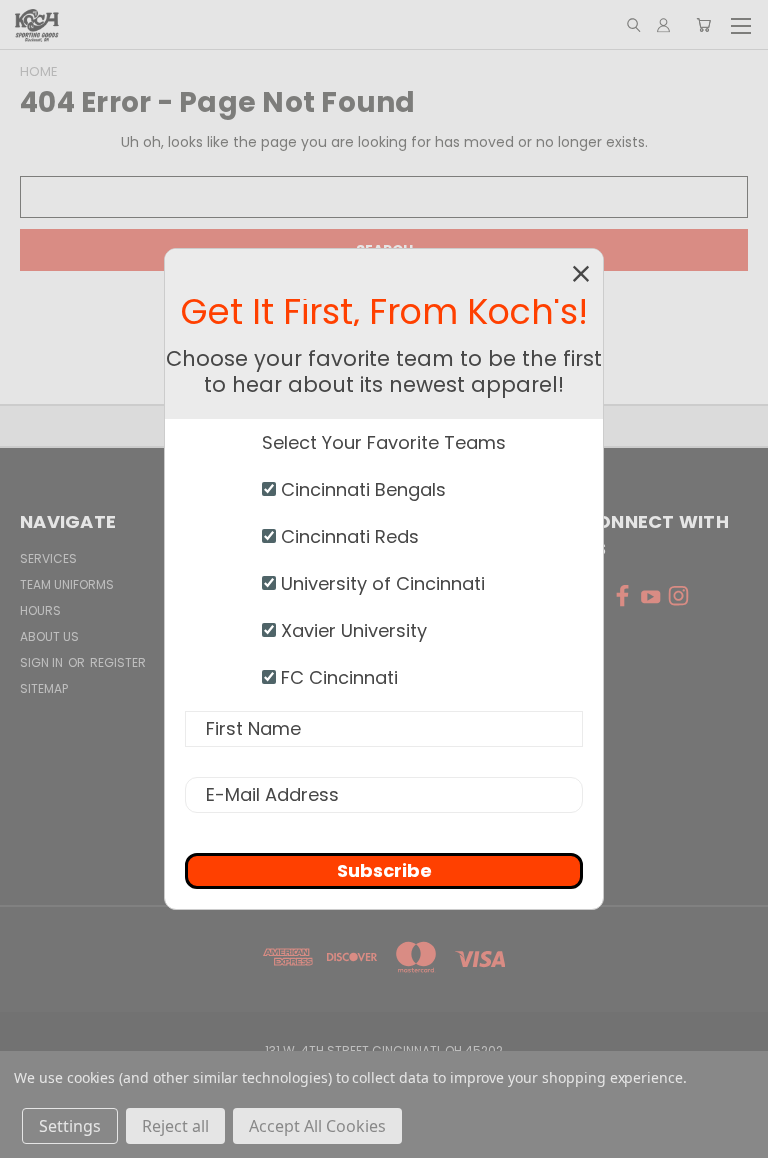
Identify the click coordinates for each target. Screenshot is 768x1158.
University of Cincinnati (380, 583)
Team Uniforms (67, 584)
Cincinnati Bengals (361, 489)
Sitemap (44, 688)
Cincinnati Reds (347, 536)
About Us (49, 636)
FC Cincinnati (337, 677)
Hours (40, 610)
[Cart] (703, 25)
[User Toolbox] (663, 25)
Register (118, 662)
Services (48, 558)
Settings (70, 1126)
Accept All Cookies (317, 1126)
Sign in (43, 662)
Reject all (175, 1126)
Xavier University (351, 630)
